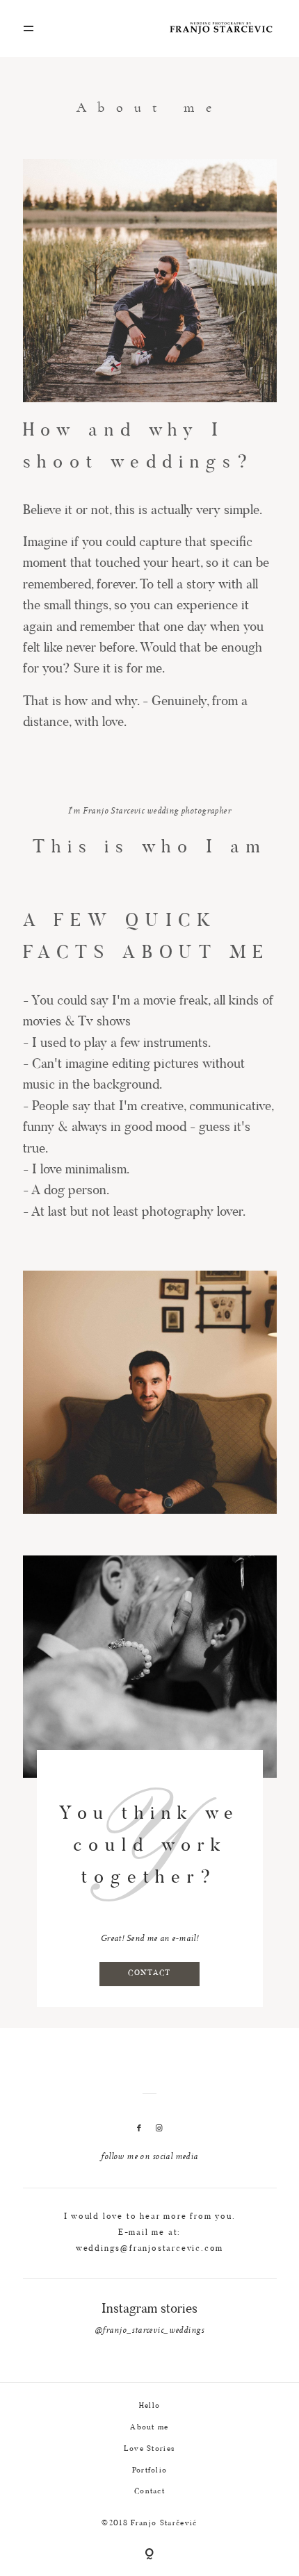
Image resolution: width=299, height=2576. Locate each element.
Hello (150, 2406)
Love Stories (150, 2449)
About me (149, 2428)
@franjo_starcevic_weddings (149, 2331)
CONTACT (149, 1973)
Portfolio (150, 2471)
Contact (149, 2492)
